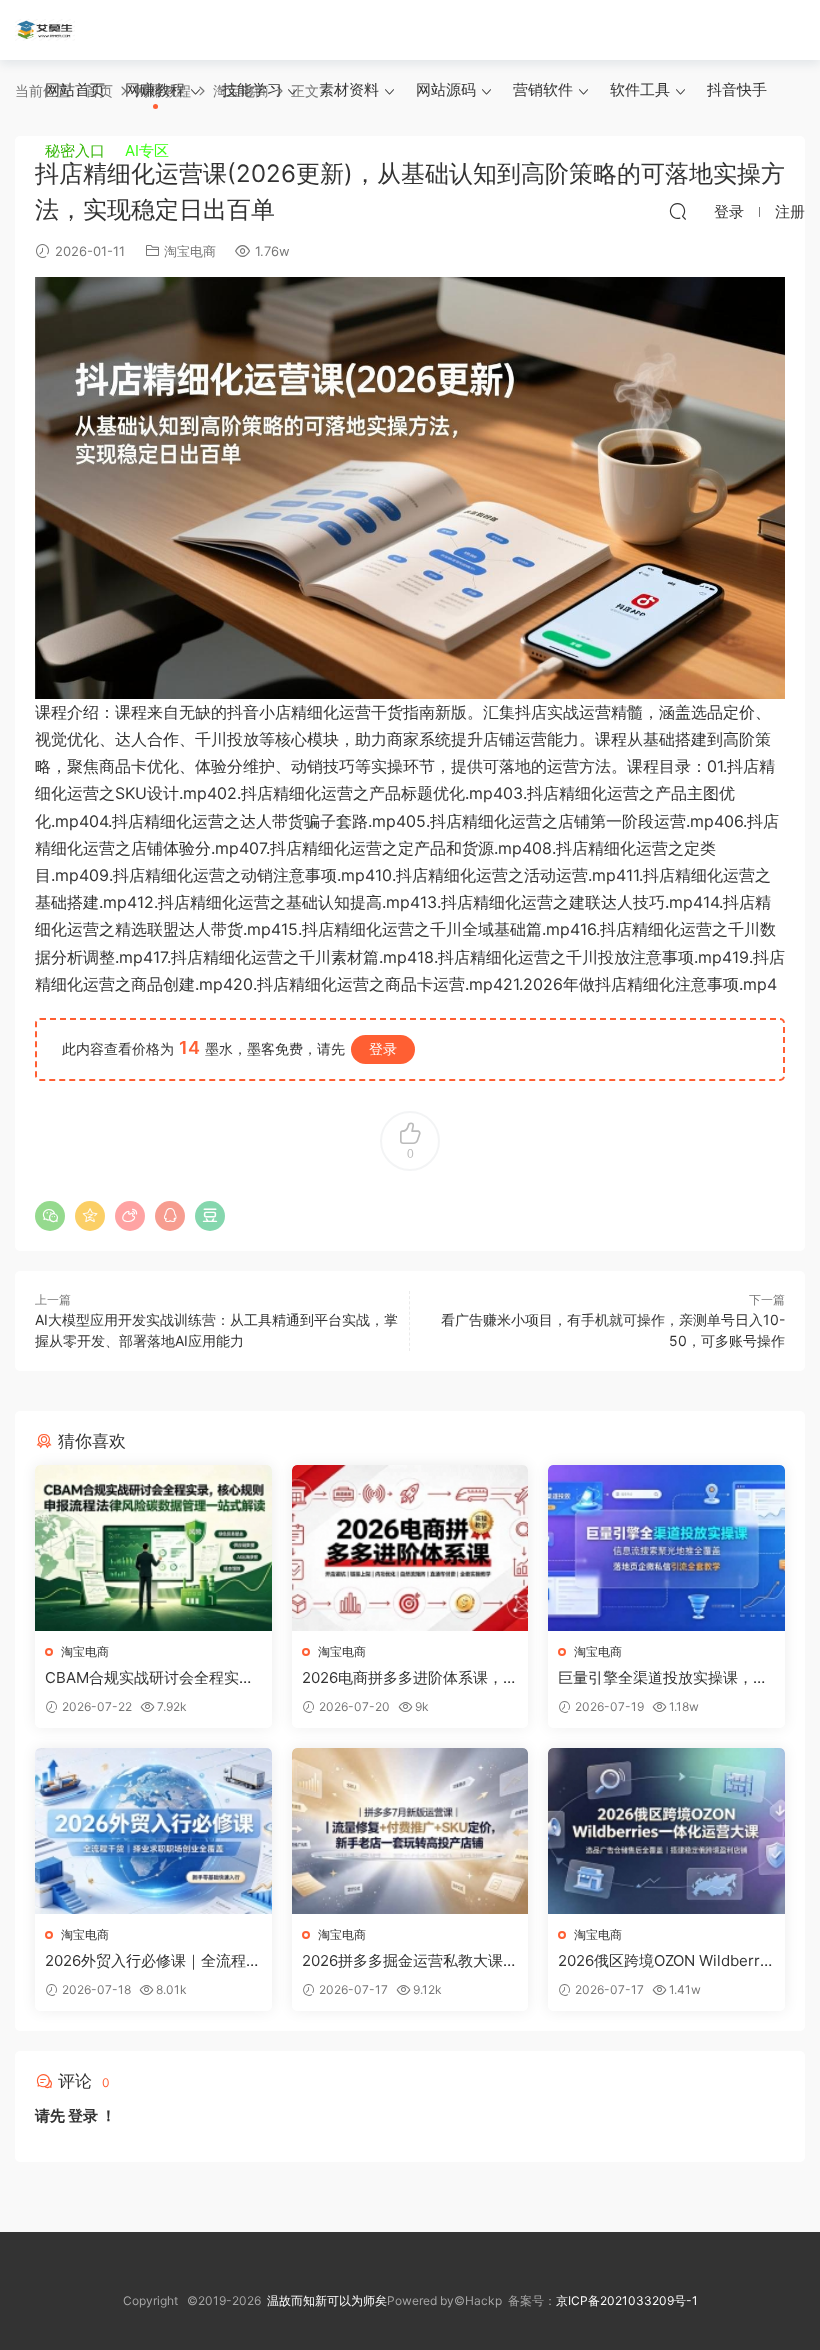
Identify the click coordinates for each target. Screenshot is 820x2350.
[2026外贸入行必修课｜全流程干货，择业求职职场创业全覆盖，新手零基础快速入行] (153, 1831)
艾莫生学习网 (45, 30)
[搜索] (678, 211)
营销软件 (543, 89)
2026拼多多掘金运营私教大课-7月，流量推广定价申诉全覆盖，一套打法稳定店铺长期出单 (407, 1961)
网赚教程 (155, 89)
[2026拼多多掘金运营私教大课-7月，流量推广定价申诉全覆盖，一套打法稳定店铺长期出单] (410, 1831)
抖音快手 (737, 89)
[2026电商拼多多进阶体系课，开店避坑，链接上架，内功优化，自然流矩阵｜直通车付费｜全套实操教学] (410, 1548)
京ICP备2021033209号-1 (627, 2300)
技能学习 (252, 89)
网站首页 (75, 89)
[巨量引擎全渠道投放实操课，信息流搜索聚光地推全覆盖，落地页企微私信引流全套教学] (666, 1548)
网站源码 (446, 89)
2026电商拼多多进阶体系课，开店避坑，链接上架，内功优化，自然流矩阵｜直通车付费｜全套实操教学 (410, 1678)
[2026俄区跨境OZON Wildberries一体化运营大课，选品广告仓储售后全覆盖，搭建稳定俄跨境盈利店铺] (666, 1831)
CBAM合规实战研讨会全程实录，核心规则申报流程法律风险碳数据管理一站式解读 (150, 1678)
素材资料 (349, 89)
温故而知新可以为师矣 (327, 2300)
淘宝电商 (190, 251)
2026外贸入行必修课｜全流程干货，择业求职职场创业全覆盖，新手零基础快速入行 (153, 1961)
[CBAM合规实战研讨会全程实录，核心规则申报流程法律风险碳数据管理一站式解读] (153, 1548)
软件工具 (640, 89)
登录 (383, 1048)
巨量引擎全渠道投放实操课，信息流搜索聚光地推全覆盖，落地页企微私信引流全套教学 (663, 1678)
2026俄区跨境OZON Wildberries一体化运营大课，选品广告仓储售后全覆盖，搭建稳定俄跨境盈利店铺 (665, 1961)
